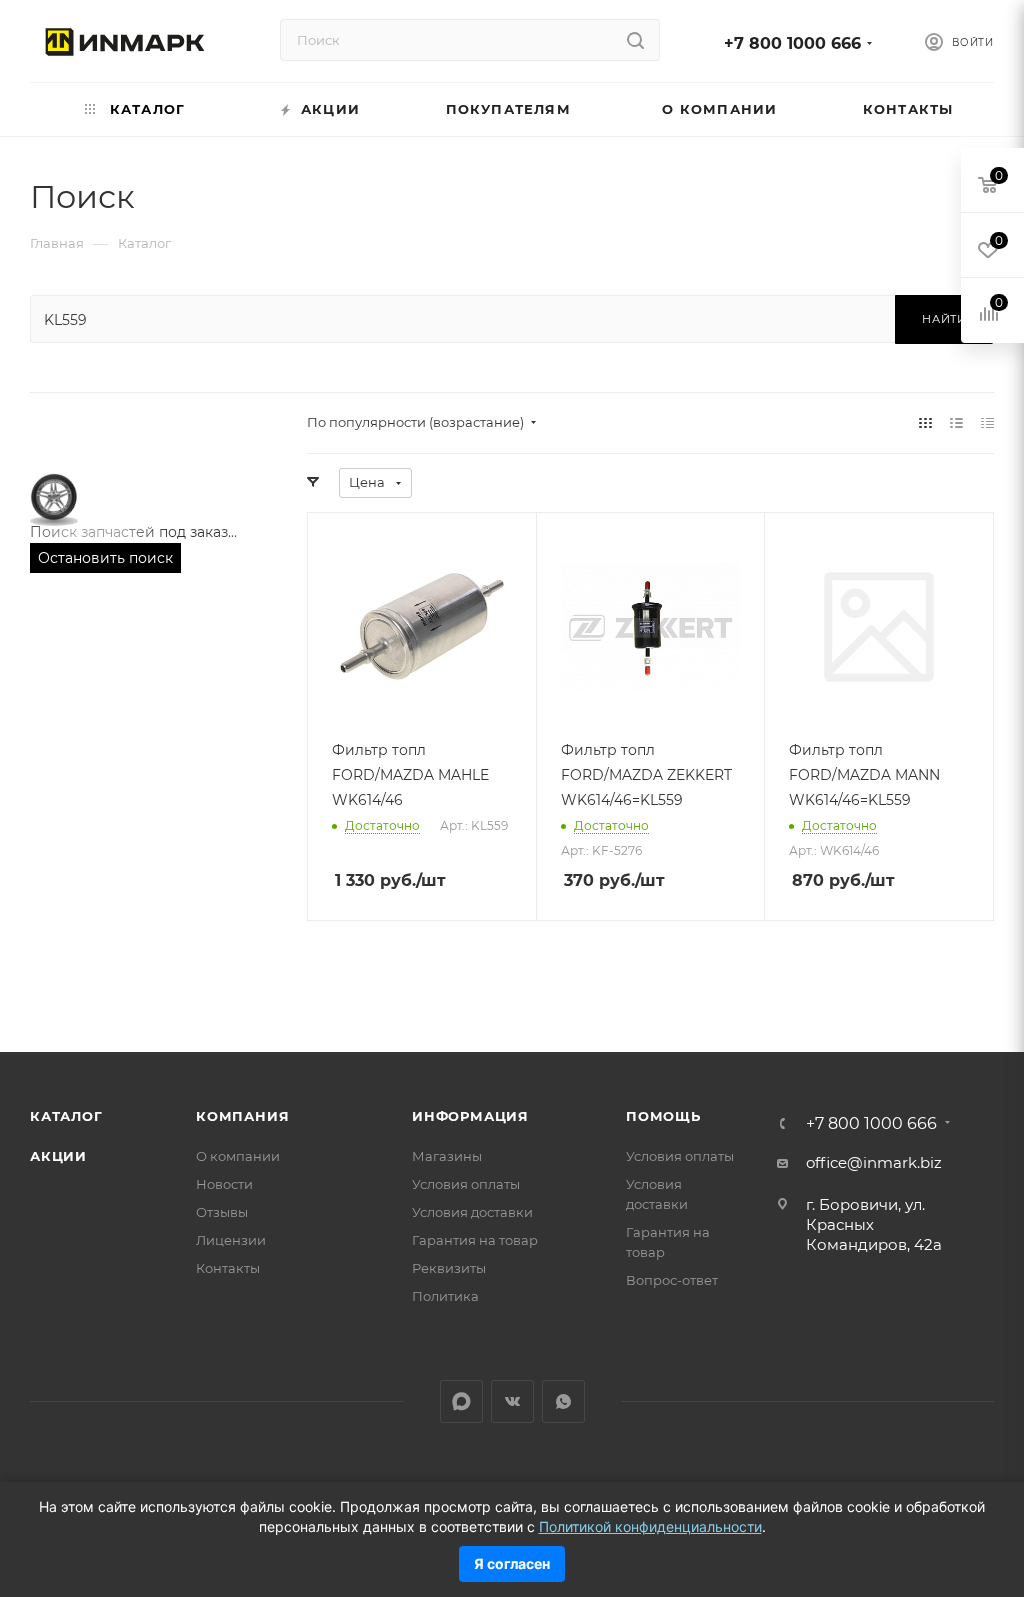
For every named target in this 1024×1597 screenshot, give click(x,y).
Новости (224, 1184)
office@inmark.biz (874, 1162)
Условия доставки (472, 1212)
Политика (445, 1296)
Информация (470, 1116)
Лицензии (231, 1240)
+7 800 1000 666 (792, 43)
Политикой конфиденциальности (650, 1526)
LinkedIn (461, 1401)
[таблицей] (987, 422)
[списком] (956, 422)
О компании (238, 1156)
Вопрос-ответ (672, 1280)
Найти (944, 319)
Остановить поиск (105, 558)
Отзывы (222, 1212)
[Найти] (635, 40)
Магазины (447, 1156)
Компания (242, 1116)
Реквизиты (449, 1268)
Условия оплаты (466, 1184)
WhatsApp (563, 1401)
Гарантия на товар (475, 1240)
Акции (58, 1156)
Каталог (66, 1116)
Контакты (228, 1268)
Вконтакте (512, 1401)
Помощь (663, 1116)
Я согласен (512, 1563)
